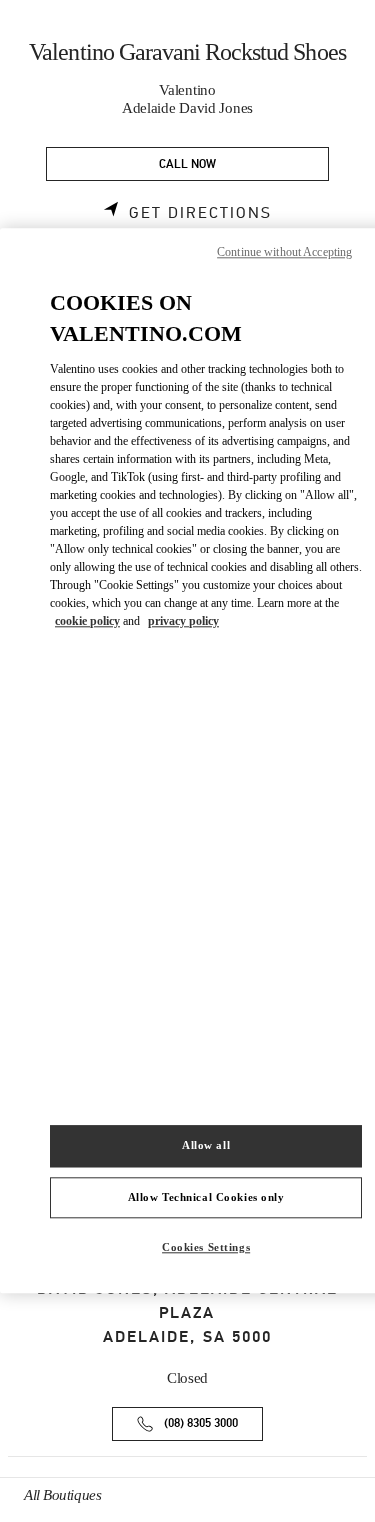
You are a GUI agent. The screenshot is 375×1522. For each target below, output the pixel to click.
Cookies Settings (206, 1248)
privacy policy (183, 621)
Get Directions (200, 213)
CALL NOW (187, 164)
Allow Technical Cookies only (206, 1197)
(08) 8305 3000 (201, 1423)
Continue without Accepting (284, 252)
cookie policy (87, 621)
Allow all (206, 1145)
